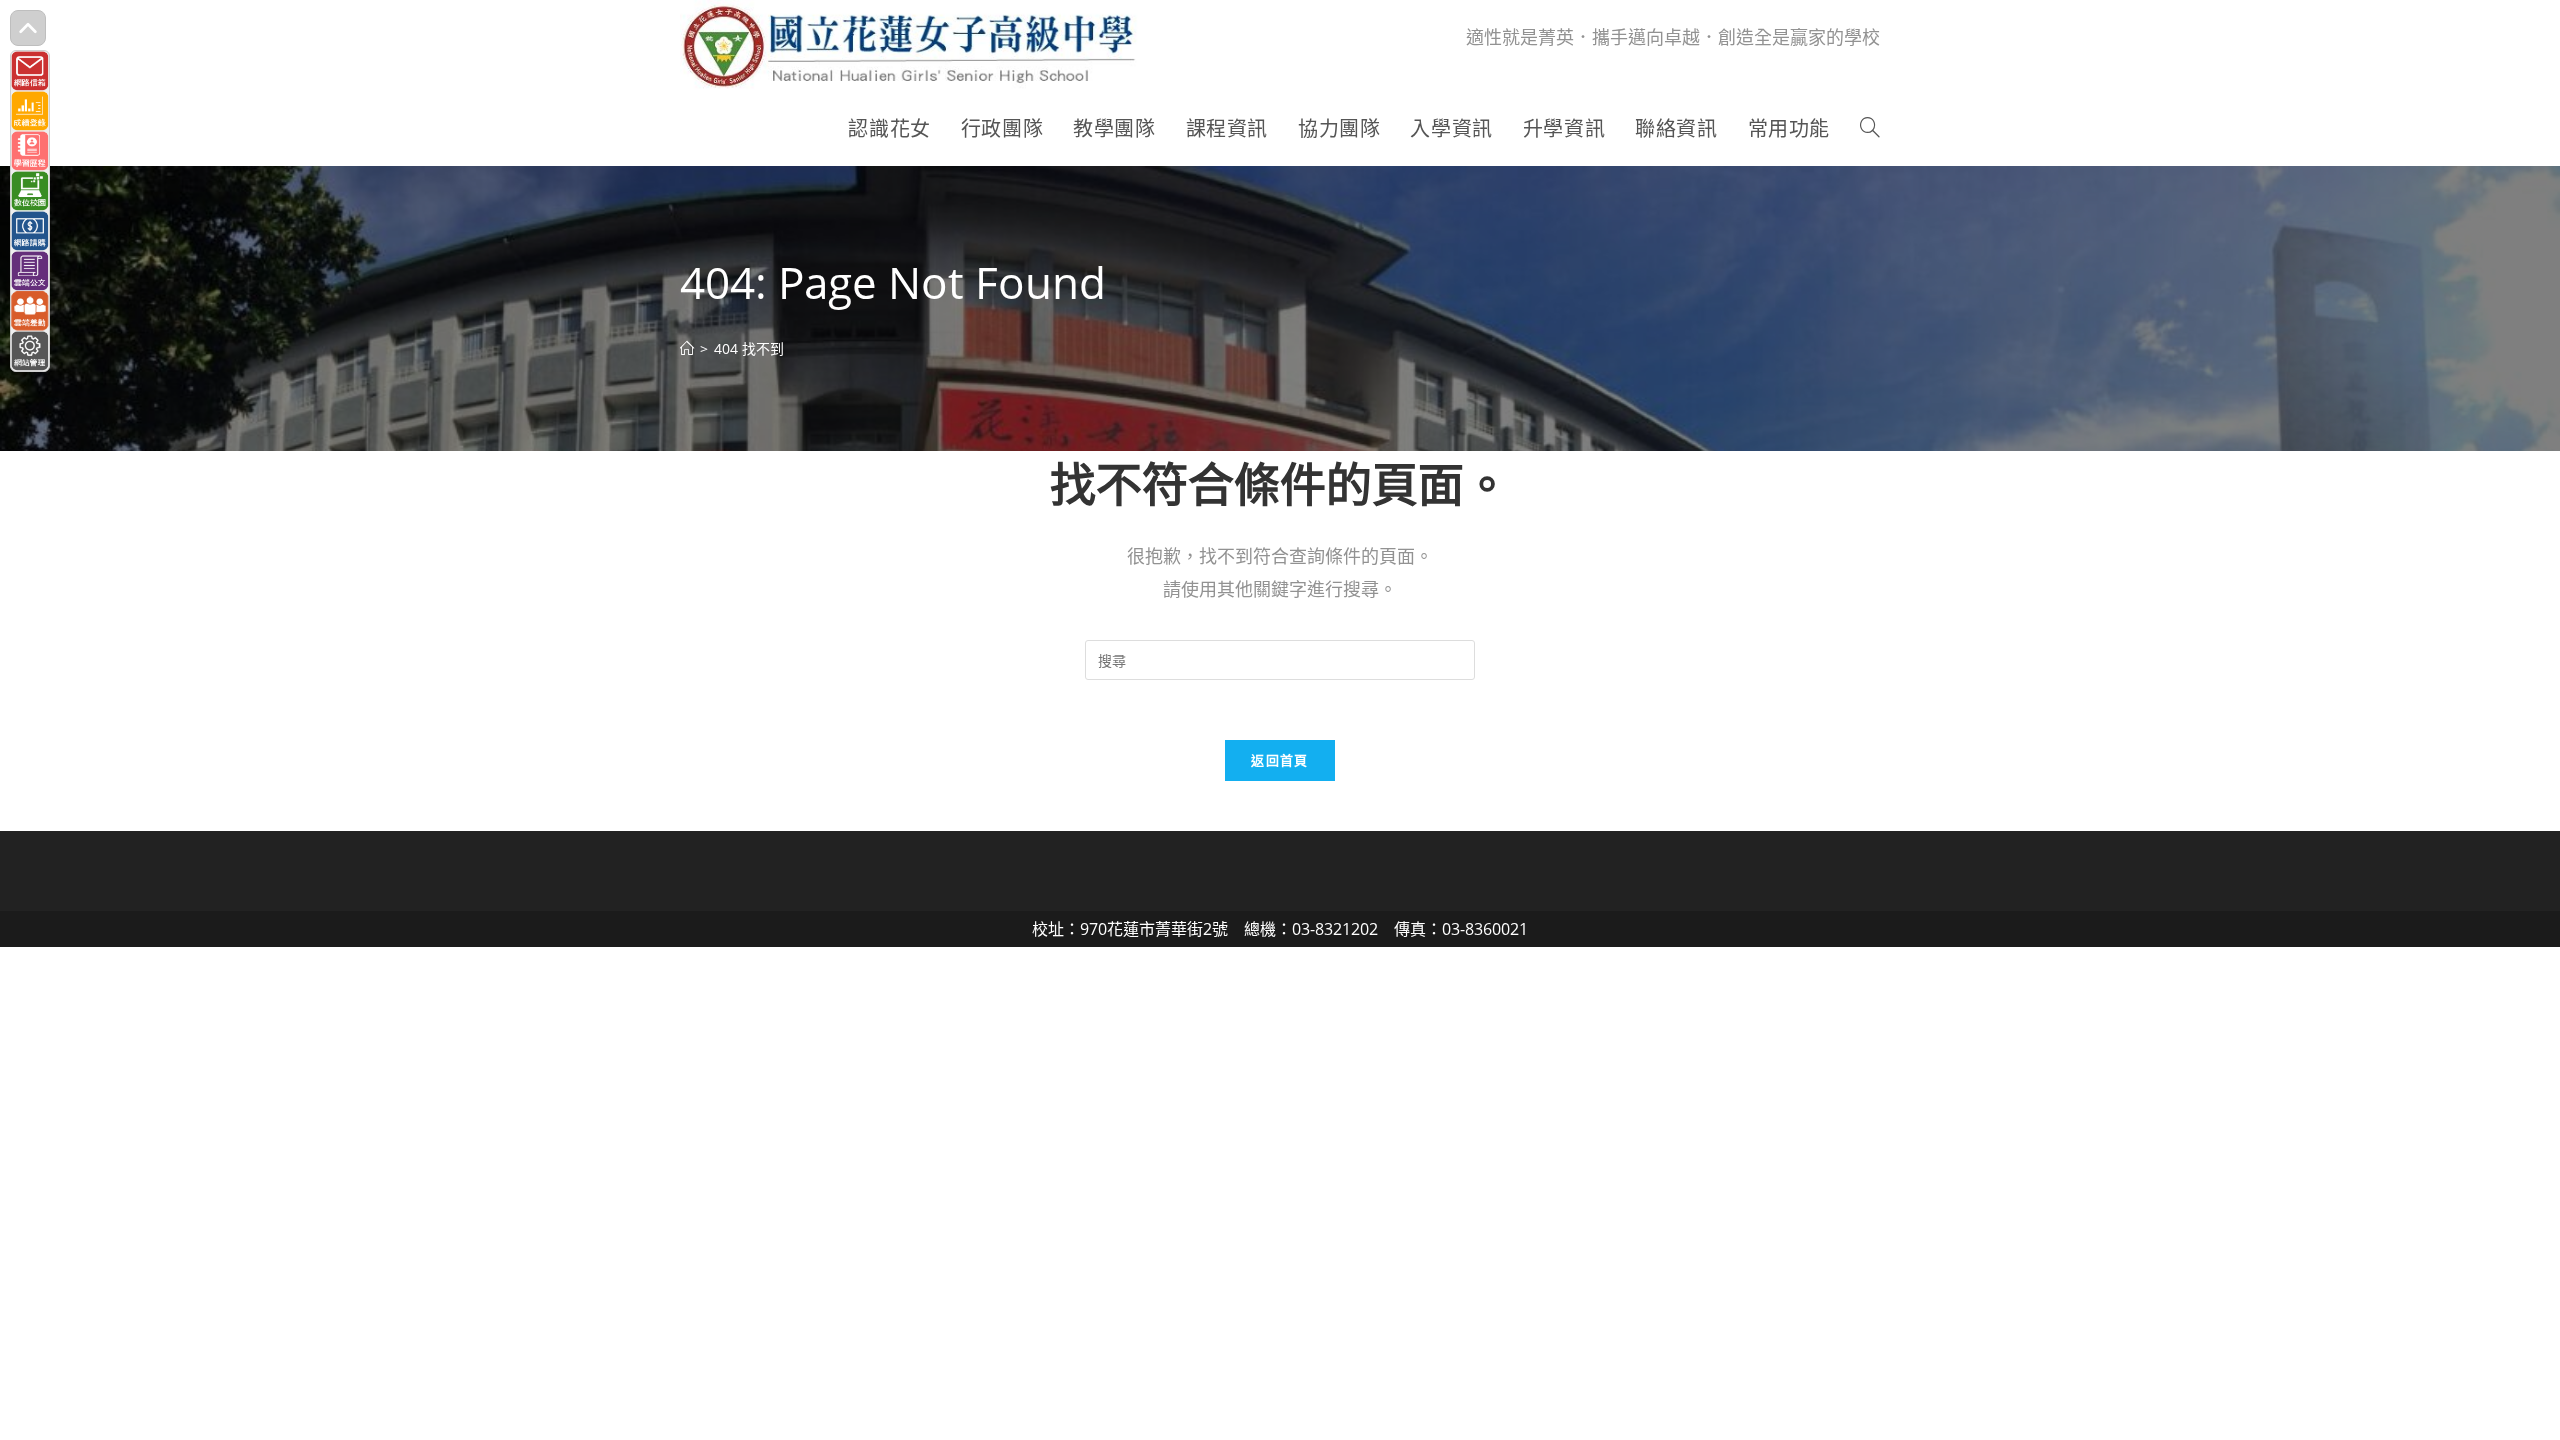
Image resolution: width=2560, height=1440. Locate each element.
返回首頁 (1279, 760)
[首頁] (687, 348)
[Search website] (1870, 129)
